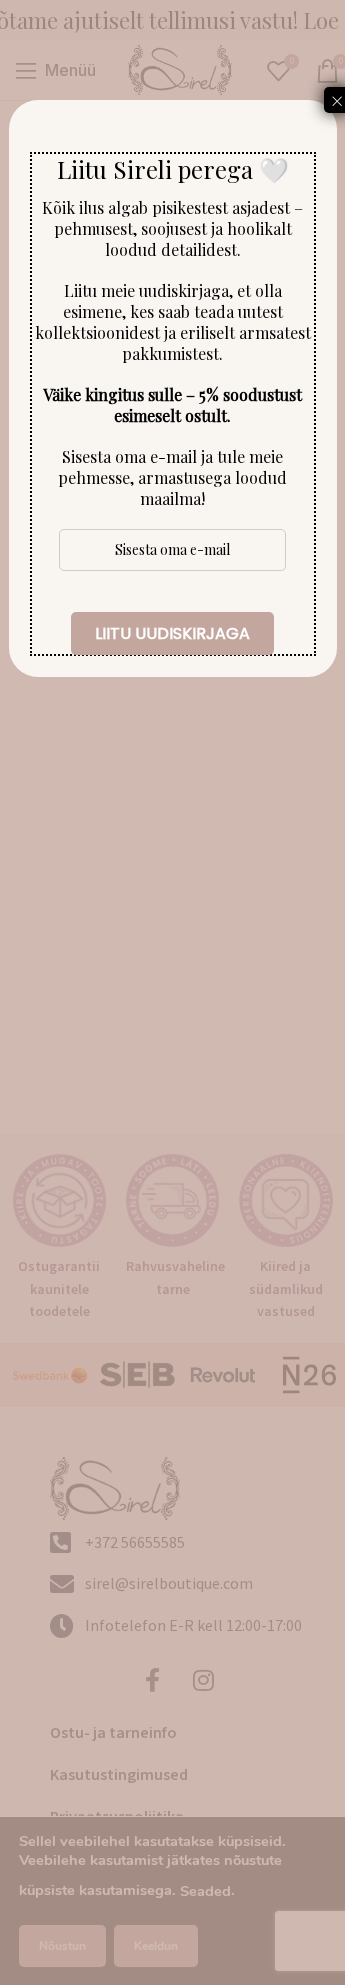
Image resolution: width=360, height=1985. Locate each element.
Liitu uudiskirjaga (172, 633)
